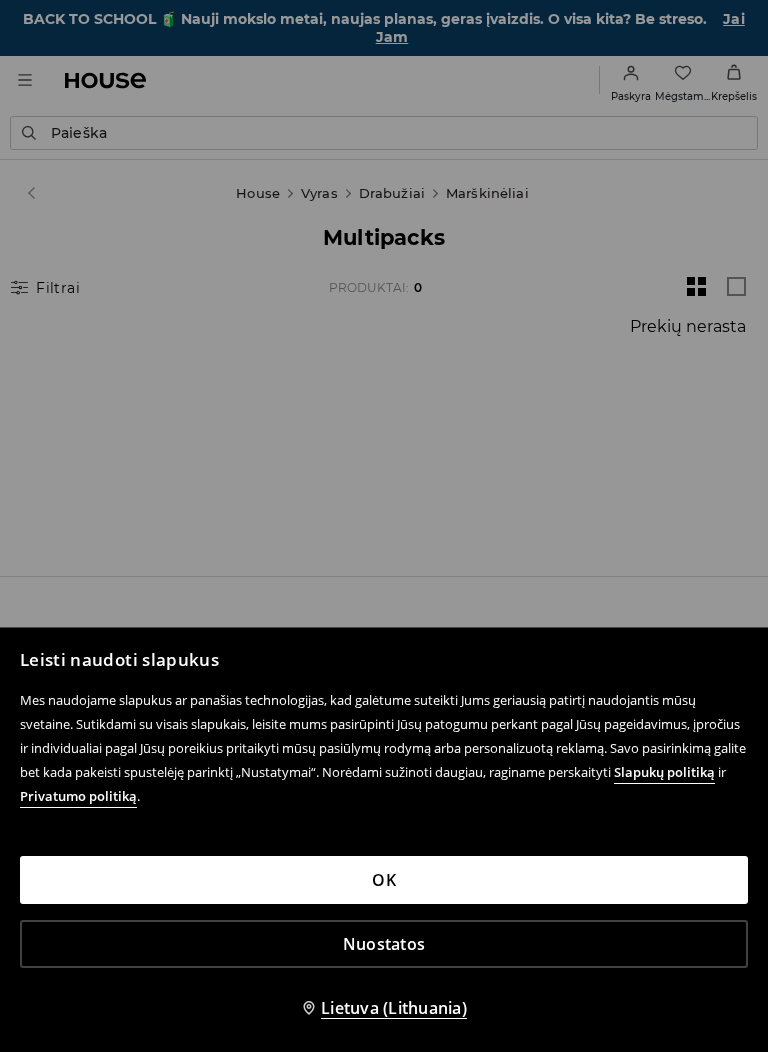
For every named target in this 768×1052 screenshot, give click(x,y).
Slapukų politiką (664, 772)
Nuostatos (384, 944)
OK (384, 880)
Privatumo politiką (78, 796)
